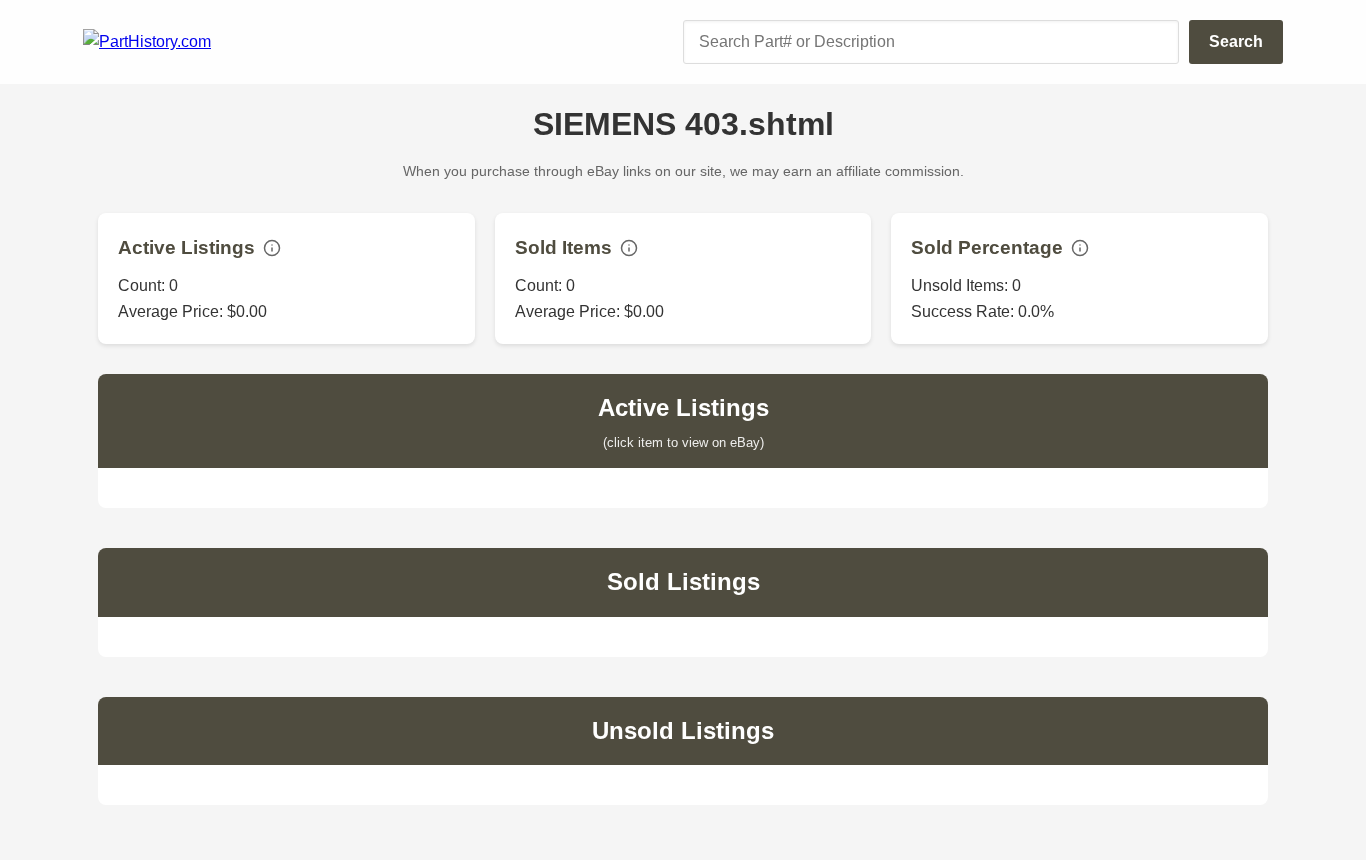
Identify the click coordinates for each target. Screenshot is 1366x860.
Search (1236, 41)
